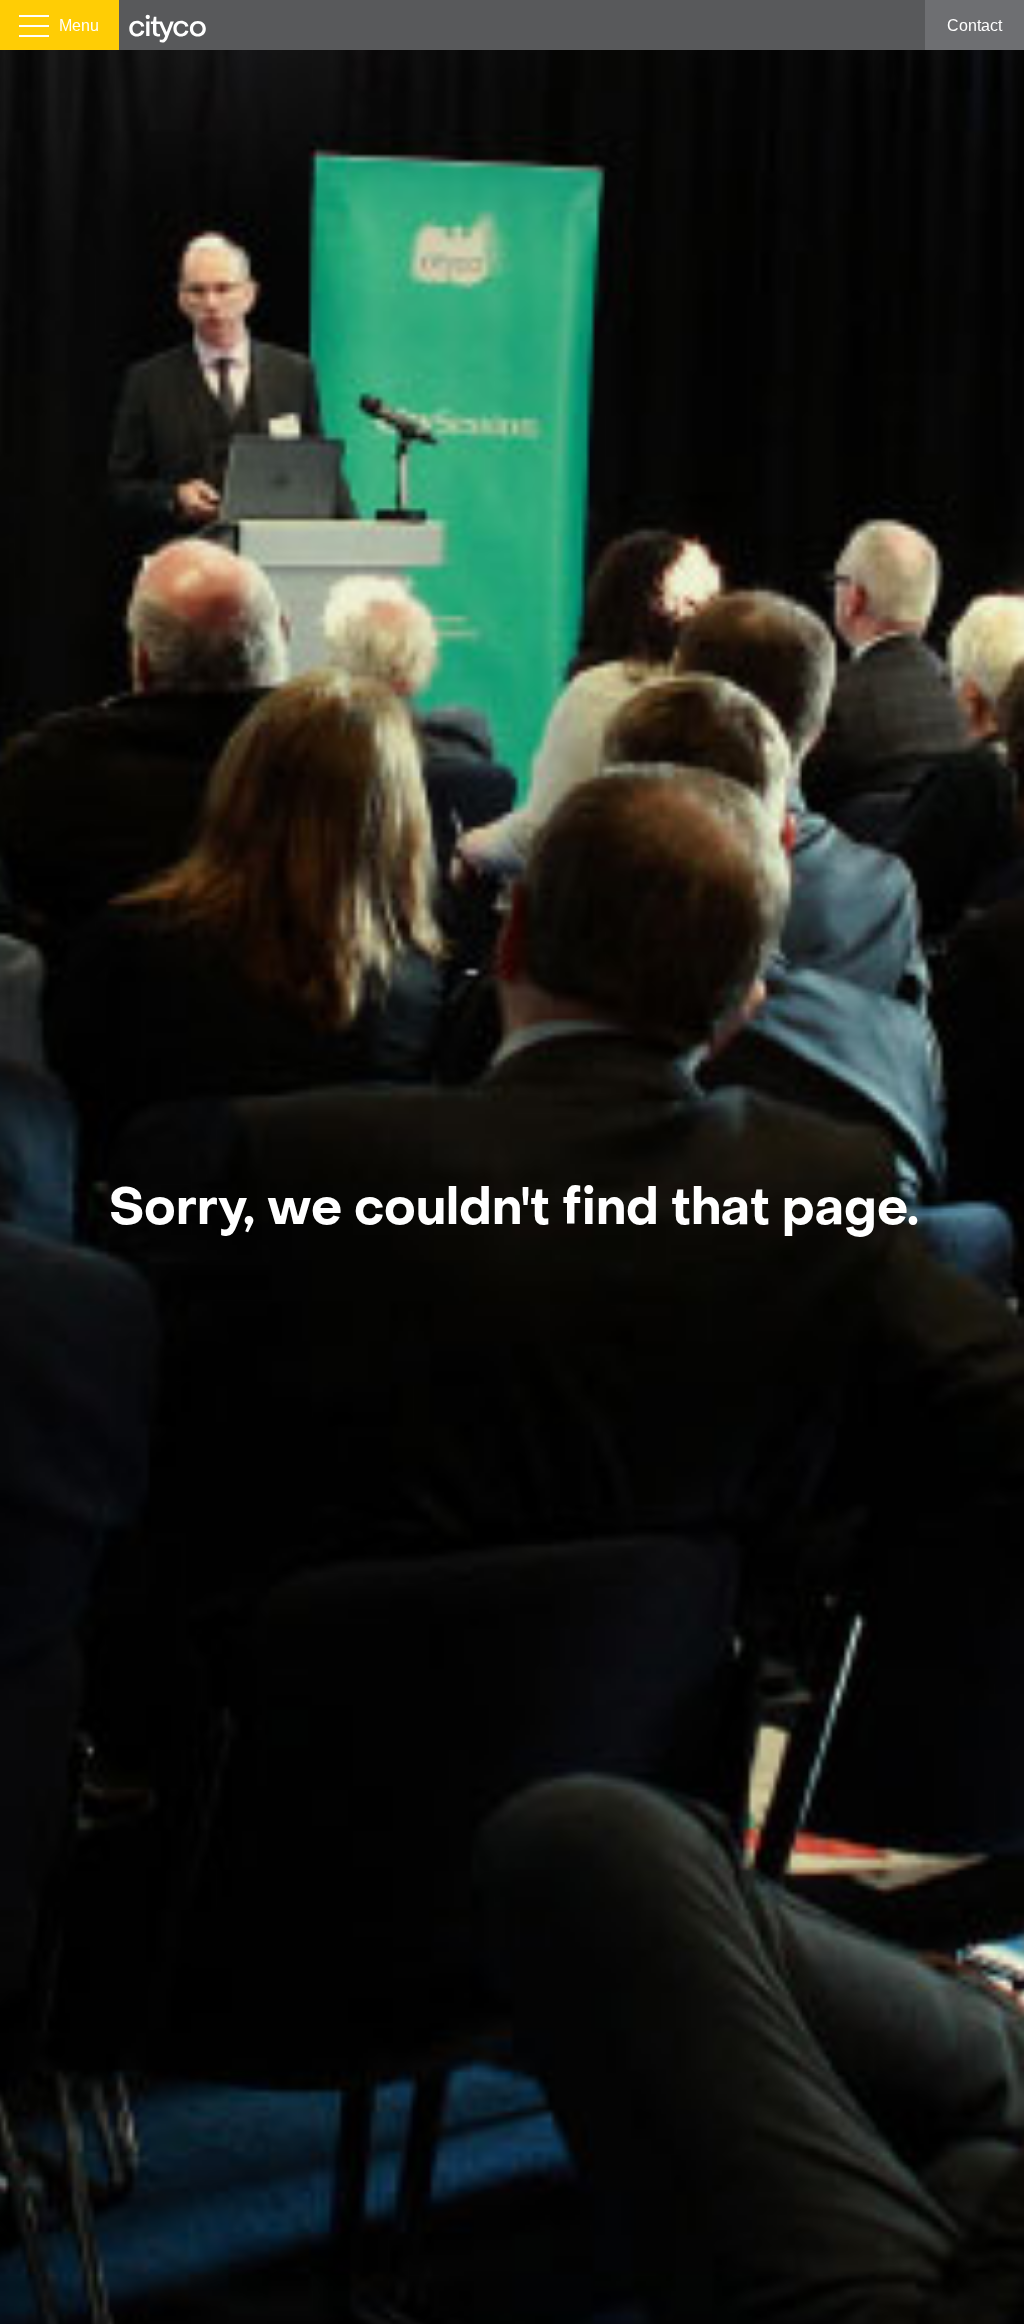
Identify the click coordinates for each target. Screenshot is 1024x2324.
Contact (974, 25)
